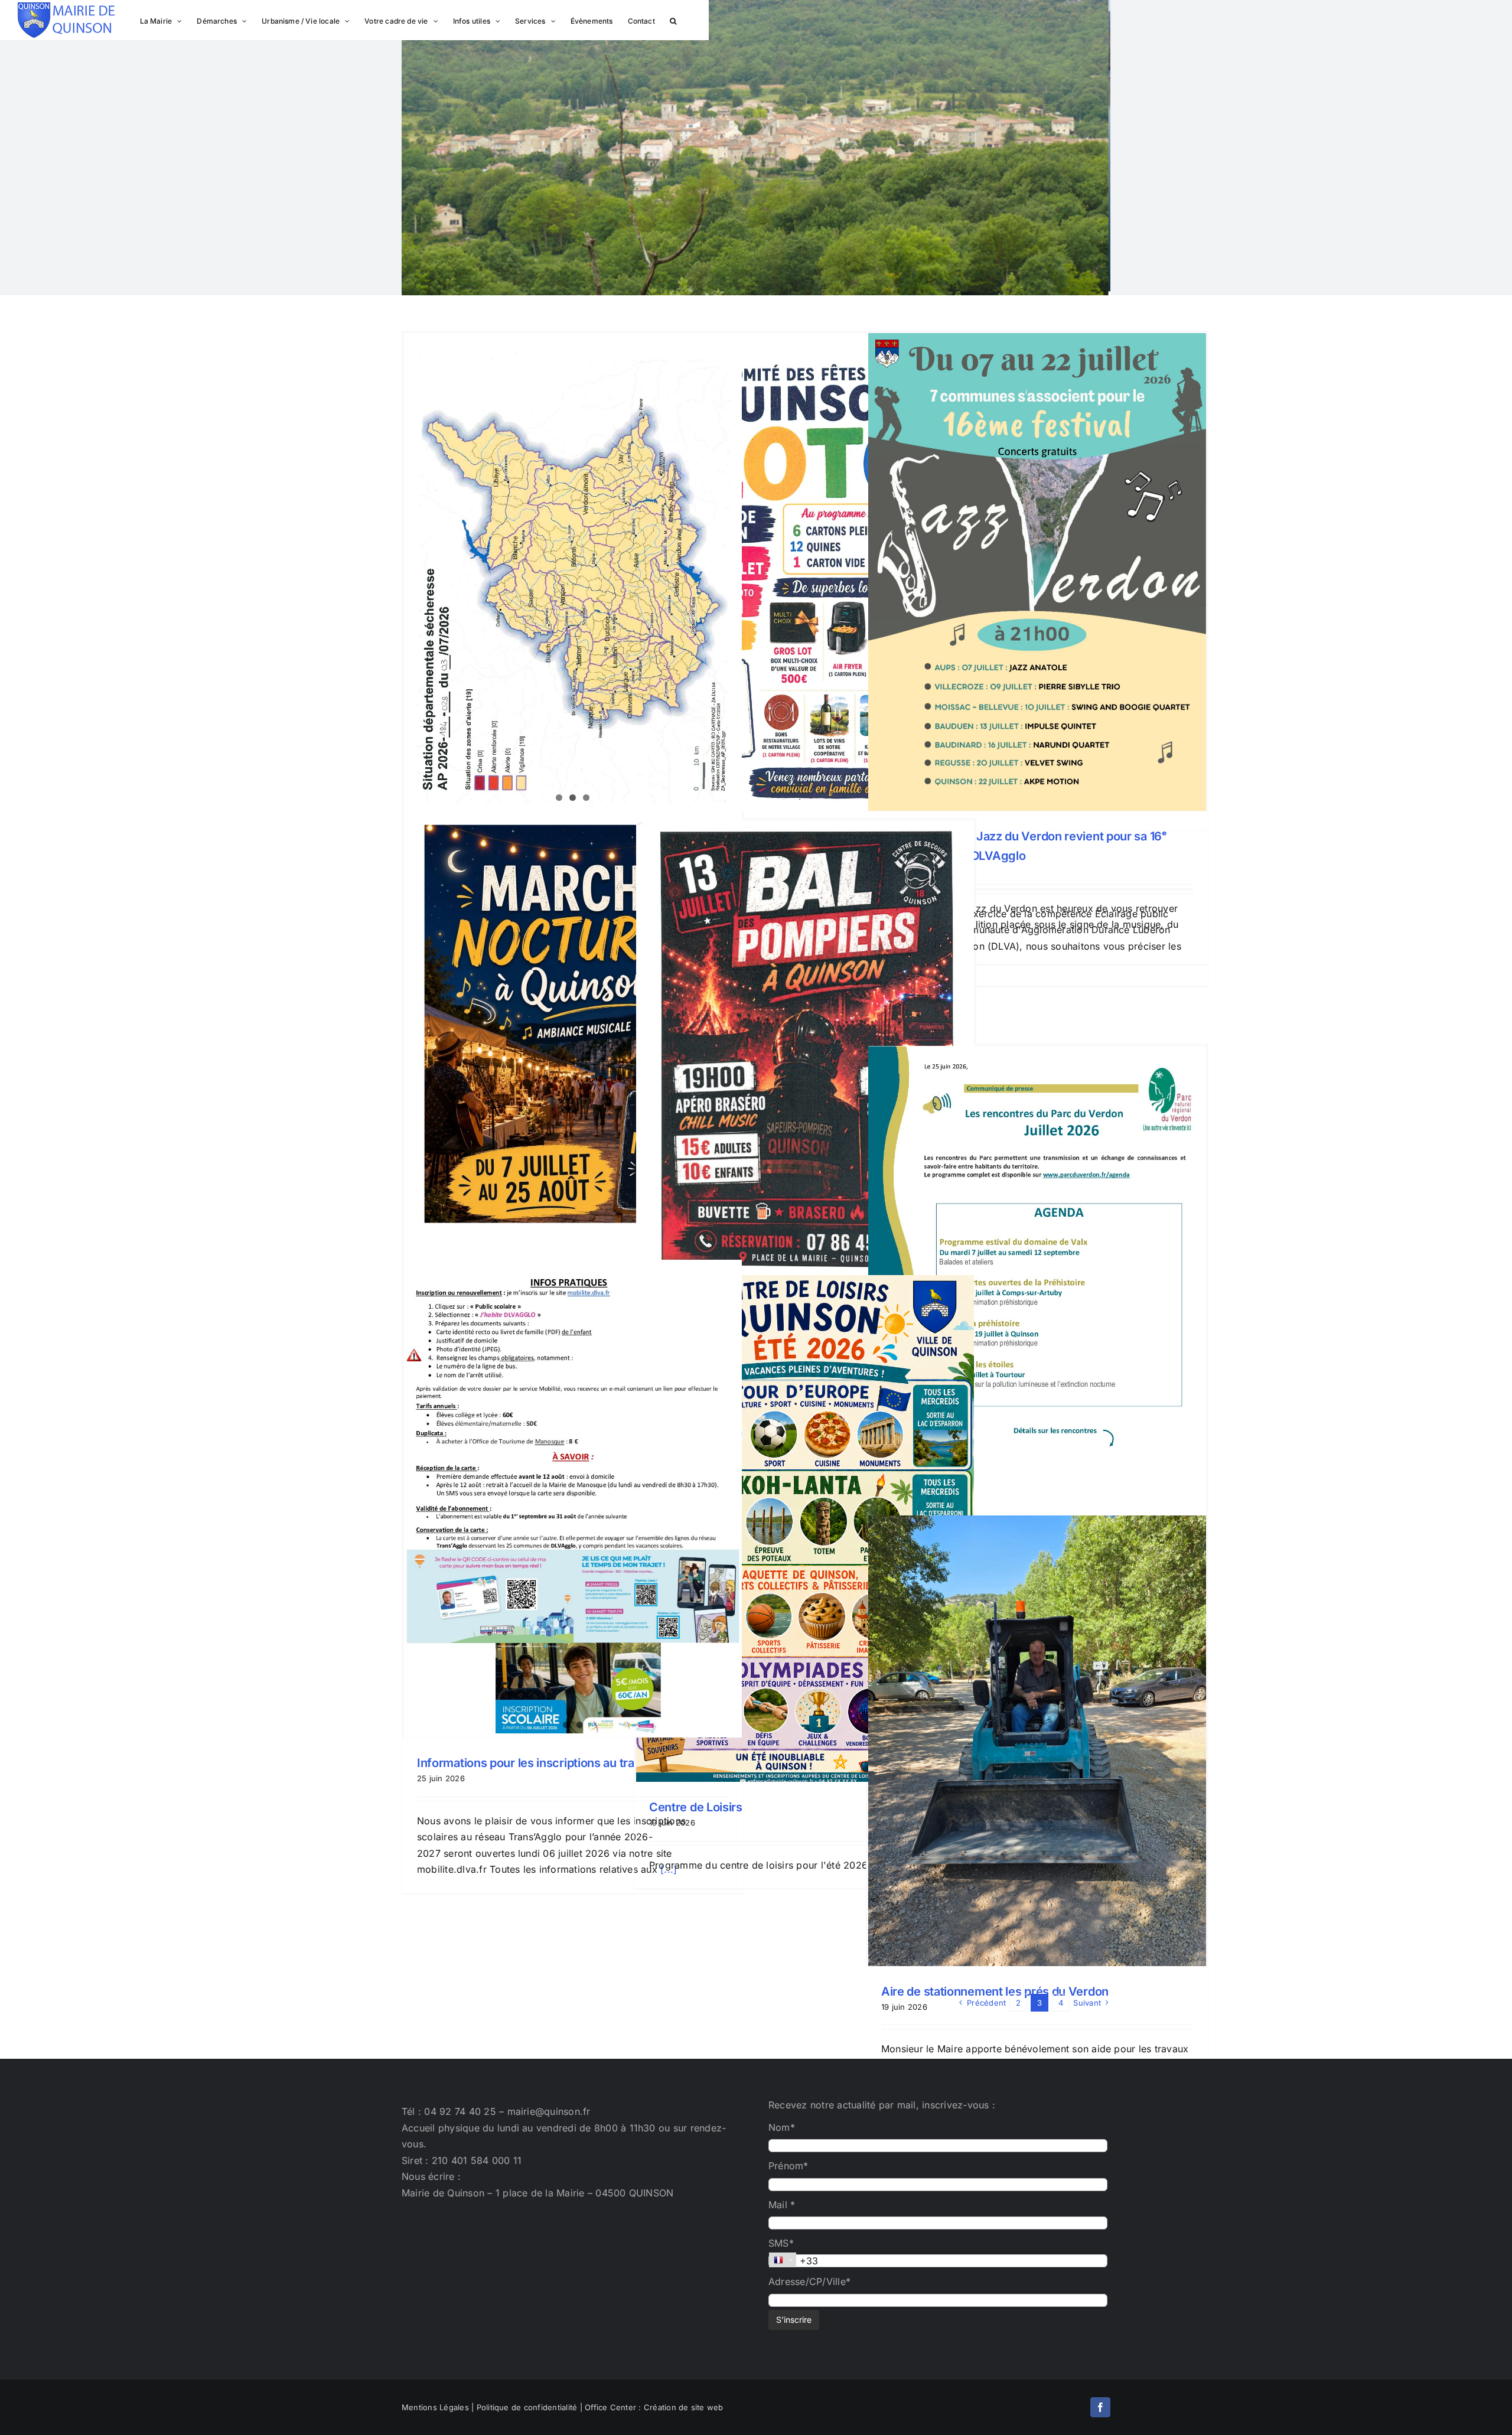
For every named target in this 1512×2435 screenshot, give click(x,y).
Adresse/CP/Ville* (809, 2281)
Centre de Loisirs (696, 1807)
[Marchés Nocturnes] (573, 1043)
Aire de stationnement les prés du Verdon (995, 1991)
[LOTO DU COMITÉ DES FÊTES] (805, 572)
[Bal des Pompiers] (805, 1059)
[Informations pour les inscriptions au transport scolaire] (573, 1379)
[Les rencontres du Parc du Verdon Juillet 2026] (1037, 1285)
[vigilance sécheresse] (573, 572)
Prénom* (788, 2166)
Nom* (782, 2127)
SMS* (781, 2243)
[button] (673, 20)
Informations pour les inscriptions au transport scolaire (566, 1763)
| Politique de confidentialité (524, 2407)
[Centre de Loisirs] (805, 1528)
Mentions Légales (435, 2407)
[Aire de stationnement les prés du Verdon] (1037, 1741)
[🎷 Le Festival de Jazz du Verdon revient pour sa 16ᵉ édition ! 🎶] (1037, 572)
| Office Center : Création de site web (652, 2407)
